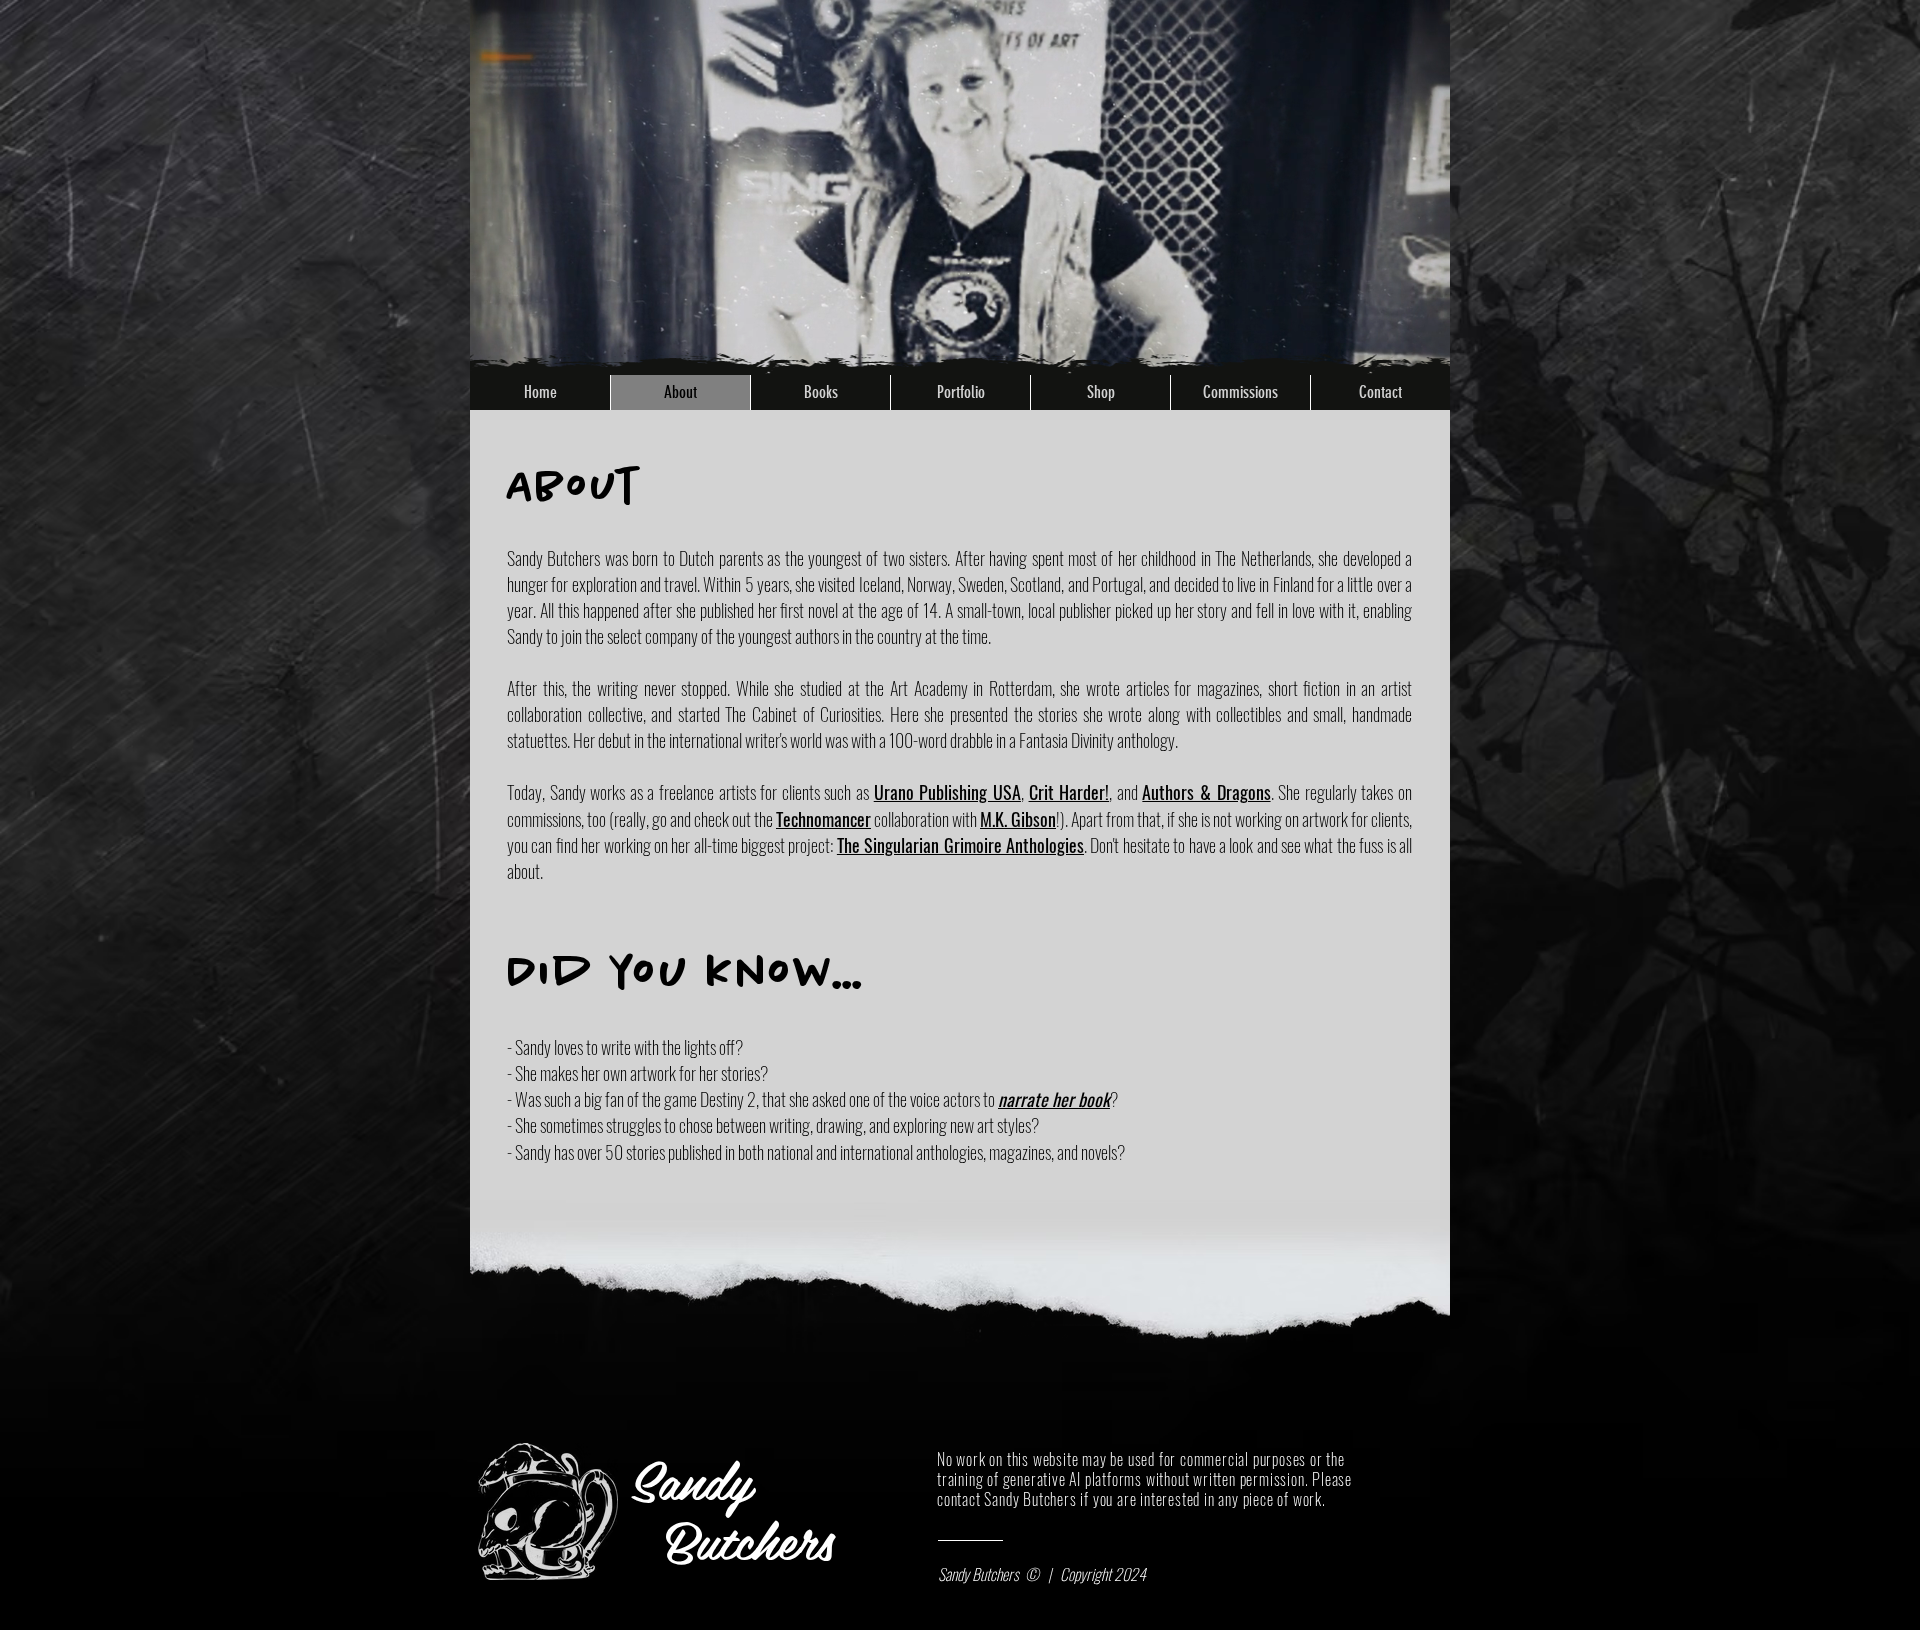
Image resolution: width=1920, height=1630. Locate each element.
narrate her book (1054, 1099)
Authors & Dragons (1206, 792)
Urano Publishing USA (947, 792)
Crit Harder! (1069, 792)
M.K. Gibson (1018, 819)
